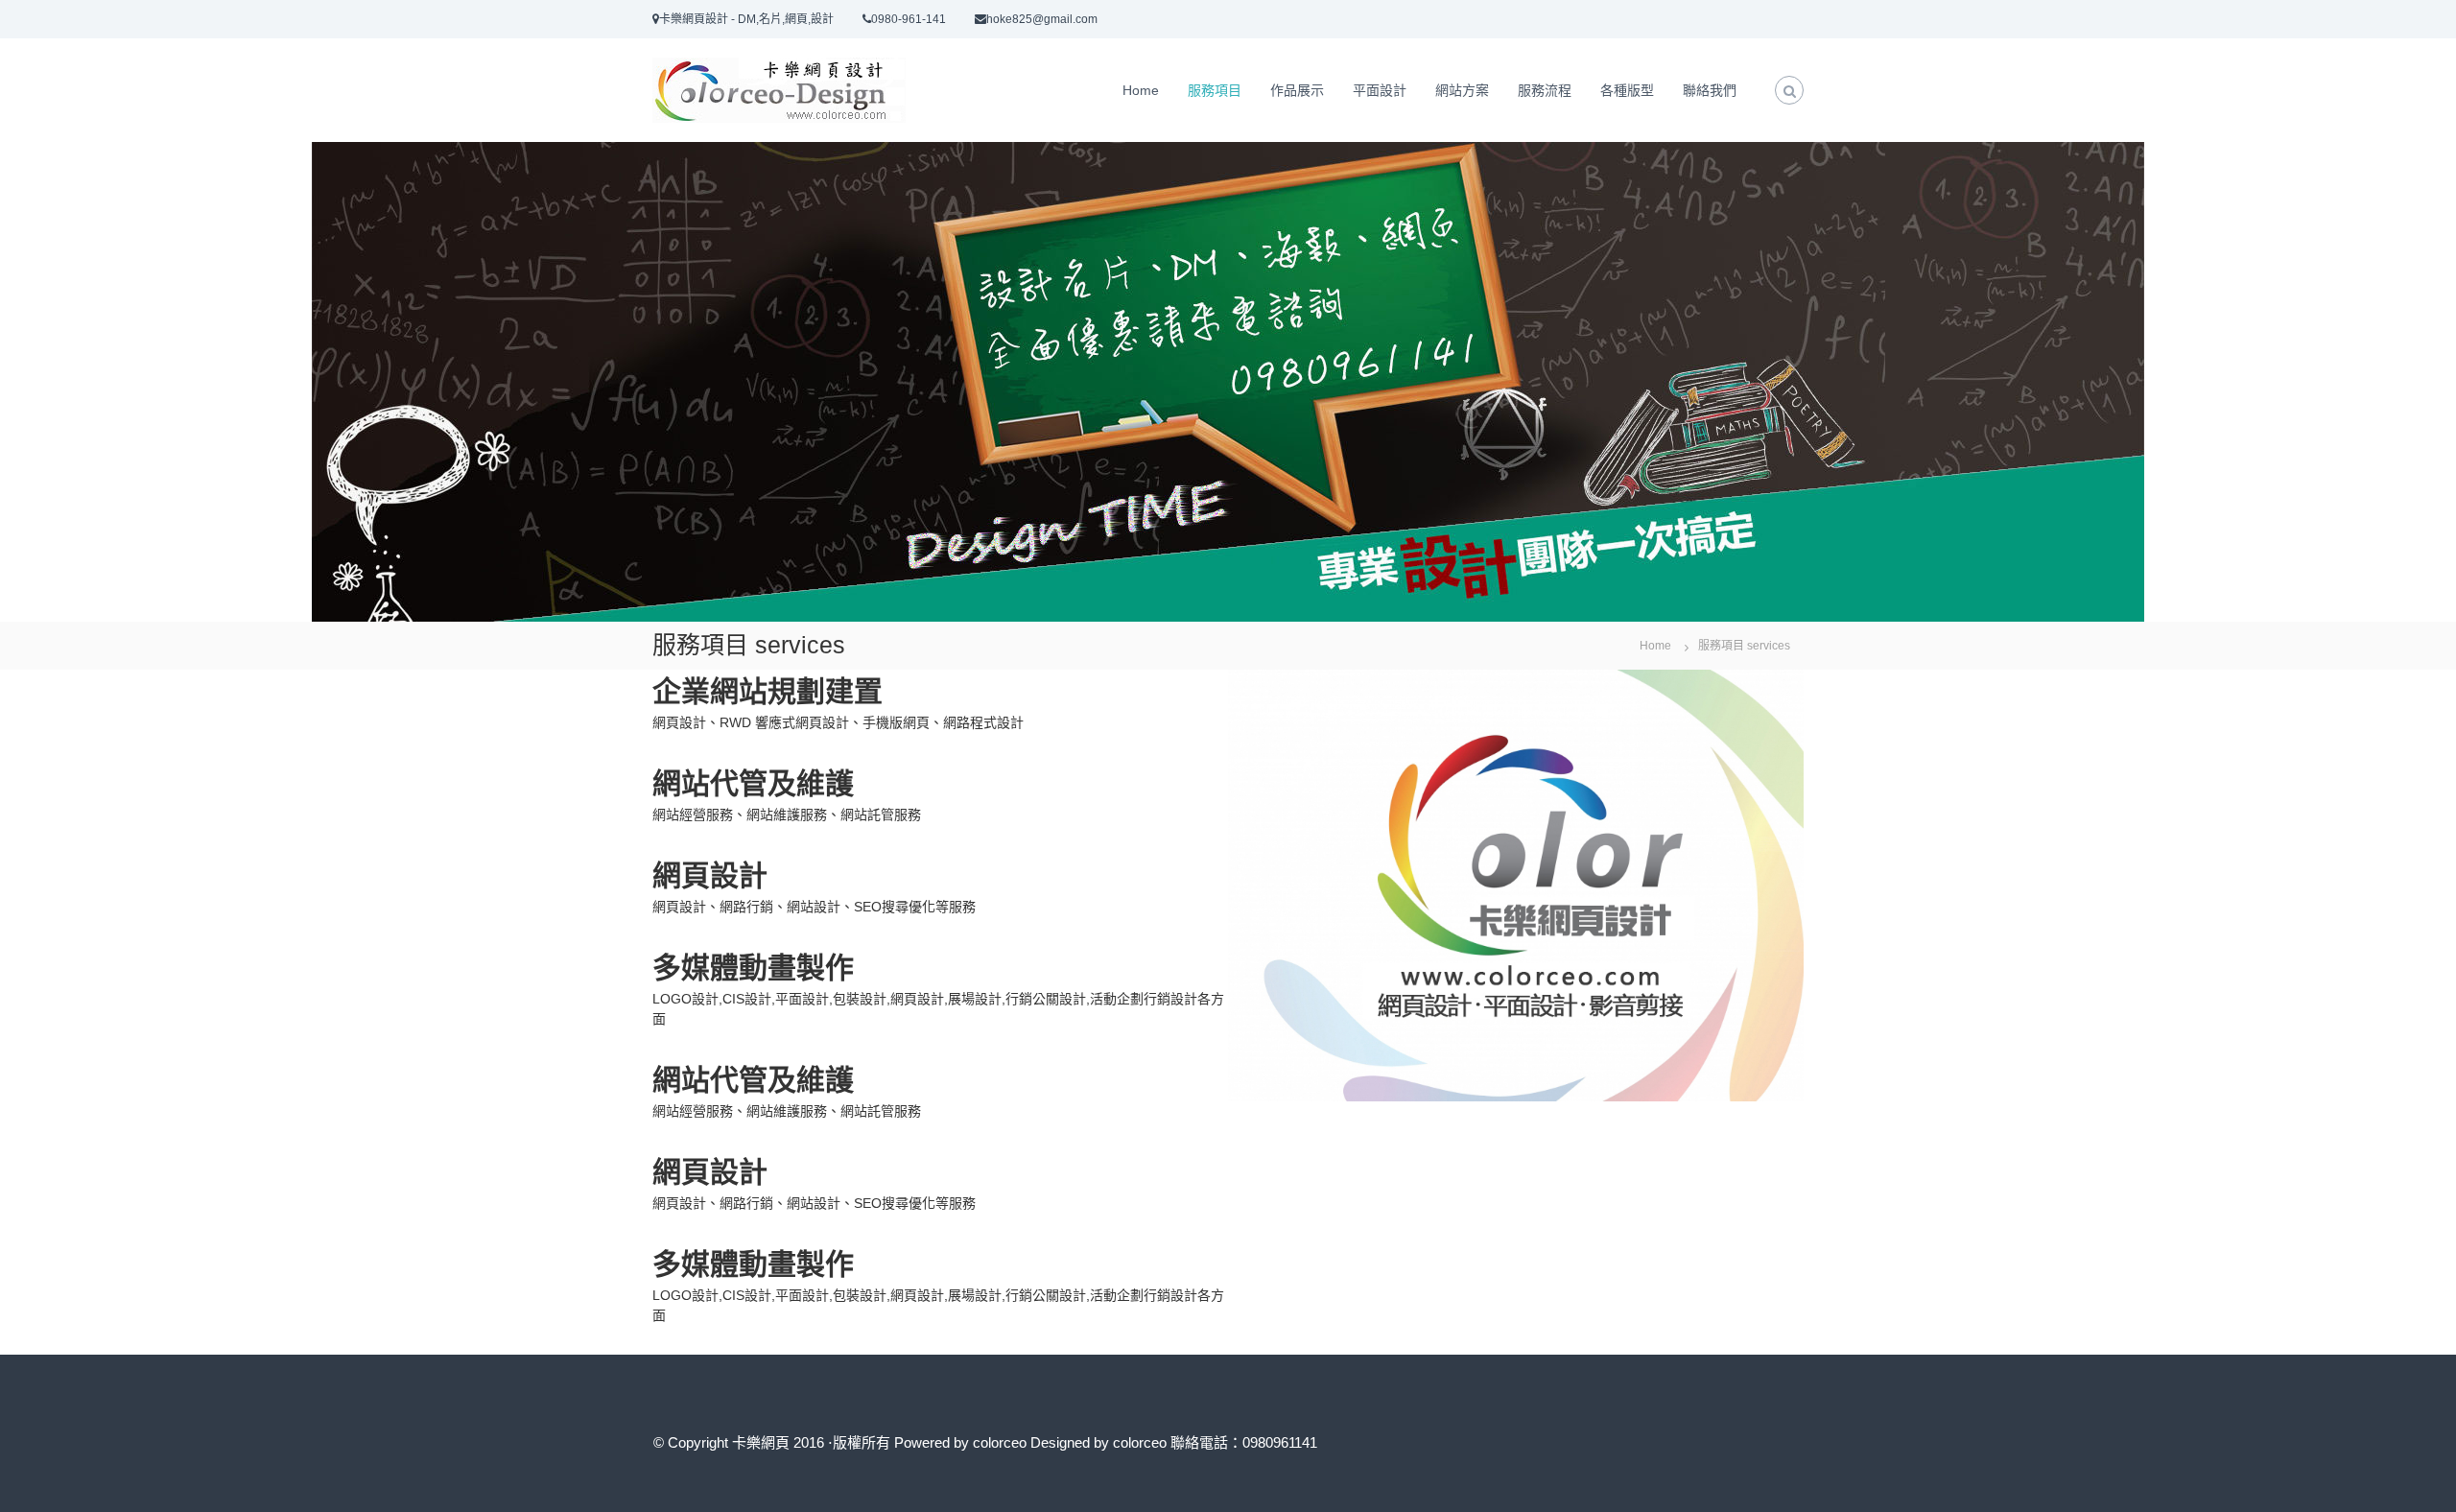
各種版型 (1627, 90)
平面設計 (1380, 90)
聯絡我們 (1710, 90)
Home (1141, 90)
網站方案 (1462, 90)
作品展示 (1297, 90)
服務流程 (1545, 90)
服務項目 (1215, 90)
